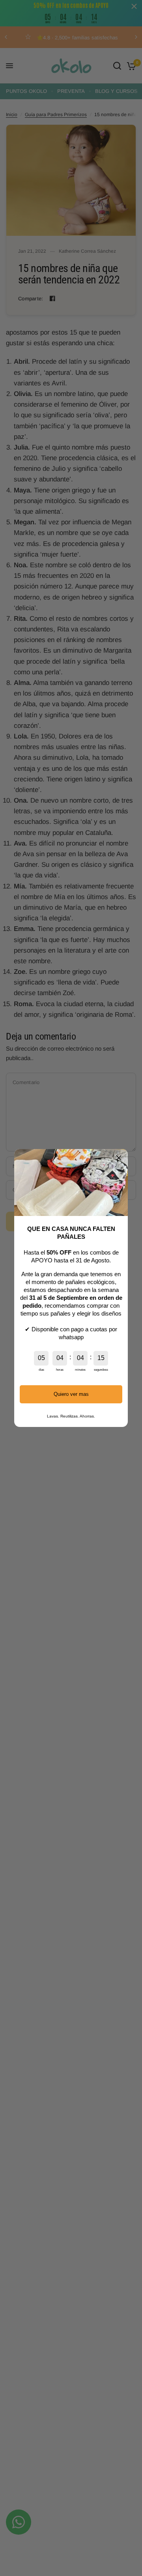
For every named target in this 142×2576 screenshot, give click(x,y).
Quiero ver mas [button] (71, 1394)
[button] (119, 1158)
